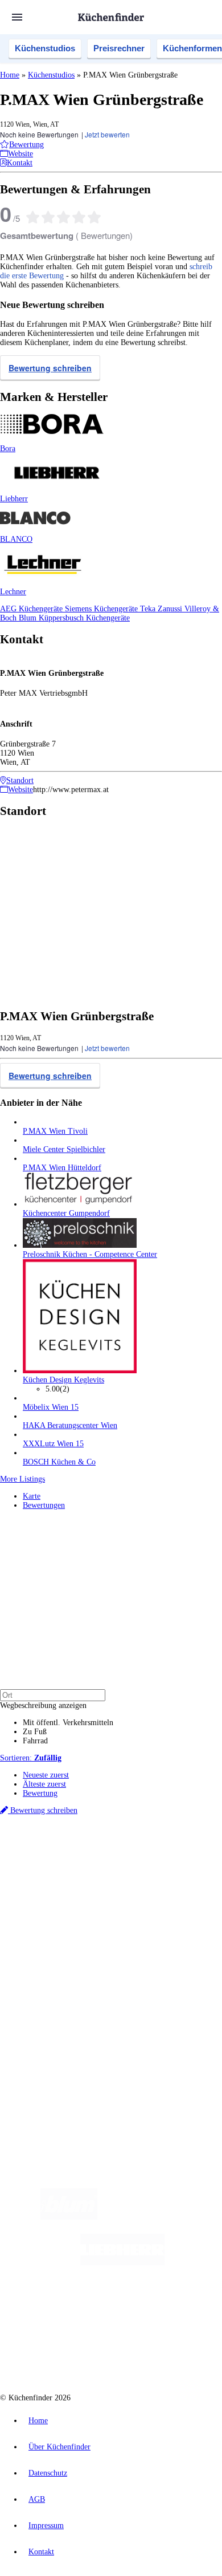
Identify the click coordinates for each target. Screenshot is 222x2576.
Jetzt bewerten (107, 134)
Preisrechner (119, 48)
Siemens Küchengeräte (102, 609)
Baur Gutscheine (94, 1888)
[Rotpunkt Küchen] (68, 2354)
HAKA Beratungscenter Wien (70, 1425)
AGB (37, 2499)
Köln (110, 1870)
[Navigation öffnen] (17, 17)
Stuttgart (131, 1870)
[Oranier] (87, 2308)
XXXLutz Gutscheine (133, 1879)
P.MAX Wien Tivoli (55, 1131)
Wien (30, 1870)
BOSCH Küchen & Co (59, 1462)
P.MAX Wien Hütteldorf (62, 1168)
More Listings (22, 1479)
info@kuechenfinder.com (41, 2081)
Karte (32, 1496)
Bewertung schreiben (50, 368)
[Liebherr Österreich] (122, 2263)
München (128, 1861)
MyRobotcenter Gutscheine (157, 1888)
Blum (29, 618)
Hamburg (99, 1861)
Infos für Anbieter (52, 2004)
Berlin (75, 1861)
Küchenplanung (48, 1927)
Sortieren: (31, 1758)
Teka (149, 609)
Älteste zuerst (44, 1784)
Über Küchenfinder (54, 1955)
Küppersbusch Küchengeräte (84, 618)
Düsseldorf (55, 1870)
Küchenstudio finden (56, 1842)
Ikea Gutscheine (78, 1879)
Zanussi (171, 609)
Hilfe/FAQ (40, 1964)
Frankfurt (87, 1870)
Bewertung (40, 1793)
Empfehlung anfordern (59, 1851)
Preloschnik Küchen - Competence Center (90, 1254)
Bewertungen (44, 1505)
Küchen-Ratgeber (51, 1946)
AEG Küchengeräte (32, 609)
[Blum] (69, 2217)
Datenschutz (48, 2473)
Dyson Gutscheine (191, 1879)
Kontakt (41, 2552)
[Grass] (164, 2217)
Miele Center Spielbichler (64, 1149)
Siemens (180, 1870)
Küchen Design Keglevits (63, 1380)
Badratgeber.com (50, 1973)
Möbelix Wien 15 (51, 1407)
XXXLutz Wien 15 (53, 1444)
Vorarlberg (159, 1861)
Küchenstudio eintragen (61, 2032)
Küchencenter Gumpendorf (66, 1213)
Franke (156, 1870)
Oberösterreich (196, 1861)
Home (10, 75)
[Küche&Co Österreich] (152, 2354)
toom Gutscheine (46, 1888)
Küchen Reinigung (53, 1936)
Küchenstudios (45, 48)
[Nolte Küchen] (180, 2308)
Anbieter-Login (55, 2041)
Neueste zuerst (46, 1775)
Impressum (46, 2526)
